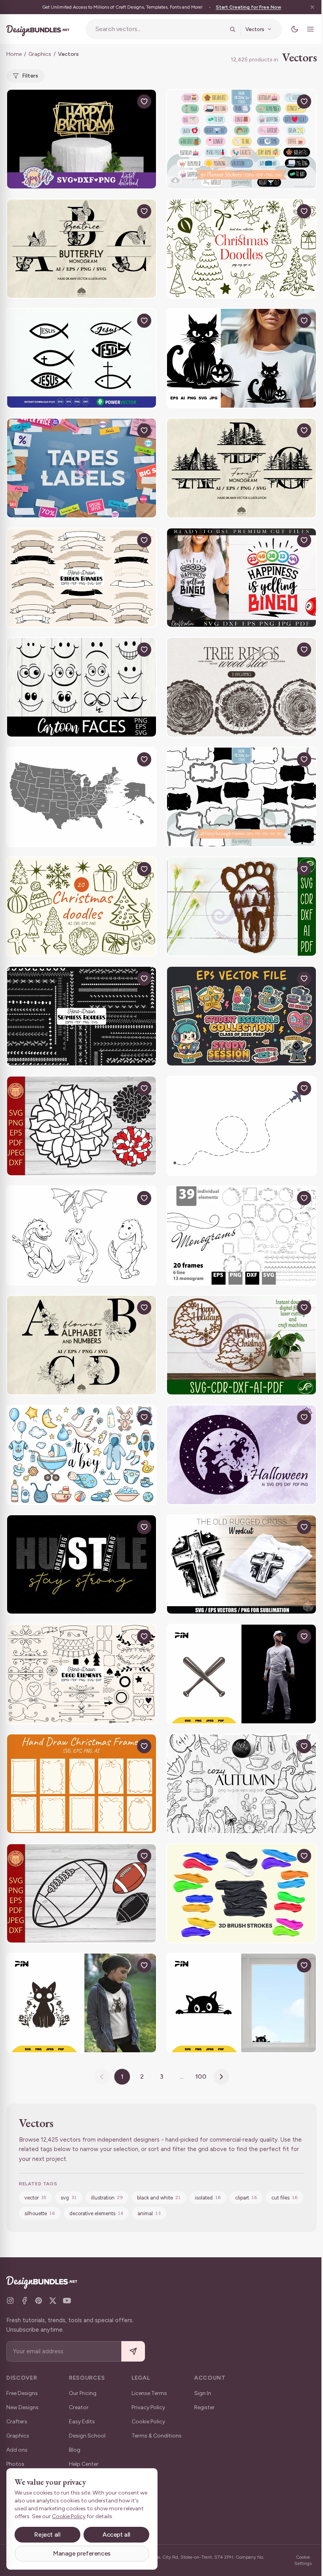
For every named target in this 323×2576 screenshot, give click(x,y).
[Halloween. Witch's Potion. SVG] (241, 1455)
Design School (87, 2436)
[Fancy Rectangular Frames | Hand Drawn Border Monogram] (241, 797)
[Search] (232, 29)
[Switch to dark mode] (295, 29)
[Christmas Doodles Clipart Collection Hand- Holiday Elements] (241, 249)
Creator (79, 2407)
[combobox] (160, 29)
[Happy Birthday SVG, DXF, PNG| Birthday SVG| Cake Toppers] (82, 139)
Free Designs (22, 2393)
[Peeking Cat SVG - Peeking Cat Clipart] (241, 2003)
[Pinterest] (39, 2301)
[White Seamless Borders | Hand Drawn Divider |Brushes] (82, 1016)
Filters (30, 76)
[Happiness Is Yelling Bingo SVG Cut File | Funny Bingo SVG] (241, 578)
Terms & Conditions (157, 2436)
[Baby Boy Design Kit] (82, 1455)
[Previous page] (102, 2077)
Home (14, 54)
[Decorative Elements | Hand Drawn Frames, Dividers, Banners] (82, 1674)
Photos (15, 2464)
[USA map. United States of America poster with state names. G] (82, 797)
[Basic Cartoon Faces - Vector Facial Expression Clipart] (82, 687)
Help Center (84, 2464)
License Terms (149, 2393)
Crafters (17, 2422)
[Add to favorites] (144, 102)
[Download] (126, 102)
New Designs (22, 2407)
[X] (53, 2301)
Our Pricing (83, 2393)
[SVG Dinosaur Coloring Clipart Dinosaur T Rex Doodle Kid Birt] (82, 1236)
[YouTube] (67, 2301)
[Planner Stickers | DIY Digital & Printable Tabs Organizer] (241, 139)
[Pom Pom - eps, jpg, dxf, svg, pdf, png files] (82, 1126)
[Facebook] (24, 2301)
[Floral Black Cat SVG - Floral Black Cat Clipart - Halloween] (82, 2003)
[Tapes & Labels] (82, 468)
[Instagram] (10, 2301)
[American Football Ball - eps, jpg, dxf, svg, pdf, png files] (82, 1894)
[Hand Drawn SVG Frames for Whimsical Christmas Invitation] (82, 1784)
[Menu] (310, 29)
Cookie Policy (148, 2422)
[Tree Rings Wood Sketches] (241, 687)
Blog (75, 2450)
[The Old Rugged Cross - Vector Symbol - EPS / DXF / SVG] (241, 1565)
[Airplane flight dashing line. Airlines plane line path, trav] (241, 1126)
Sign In (203, 2393)
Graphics (40, 54)
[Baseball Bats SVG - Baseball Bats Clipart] (241, 1674)
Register (204, 2407)
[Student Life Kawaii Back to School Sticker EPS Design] (241, 1016)
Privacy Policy (148, 2407)
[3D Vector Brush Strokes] (241, 1894)
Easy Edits (82, 2422)
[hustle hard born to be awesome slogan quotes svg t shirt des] (82, 1565)
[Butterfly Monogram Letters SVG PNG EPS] (82, 249)
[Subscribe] (133, 2352)
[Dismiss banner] (312, 7)
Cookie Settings (303, 2560)
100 (201, 2076)
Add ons (17, 2450)
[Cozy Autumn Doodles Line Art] (241, 1784)
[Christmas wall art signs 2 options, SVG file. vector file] (241, 1345)
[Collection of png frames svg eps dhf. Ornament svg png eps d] (241, 1236)
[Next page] (221, 2077)
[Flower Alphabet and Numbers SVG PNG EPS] (82, 1345)
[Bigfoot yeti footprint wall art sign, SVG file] (241, 907)
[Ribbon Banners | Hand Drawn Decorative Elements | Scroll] (82, 578)
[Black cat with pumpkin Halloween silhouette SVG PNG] (241, 358)
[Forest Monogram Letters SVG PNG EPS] (241, 468)
